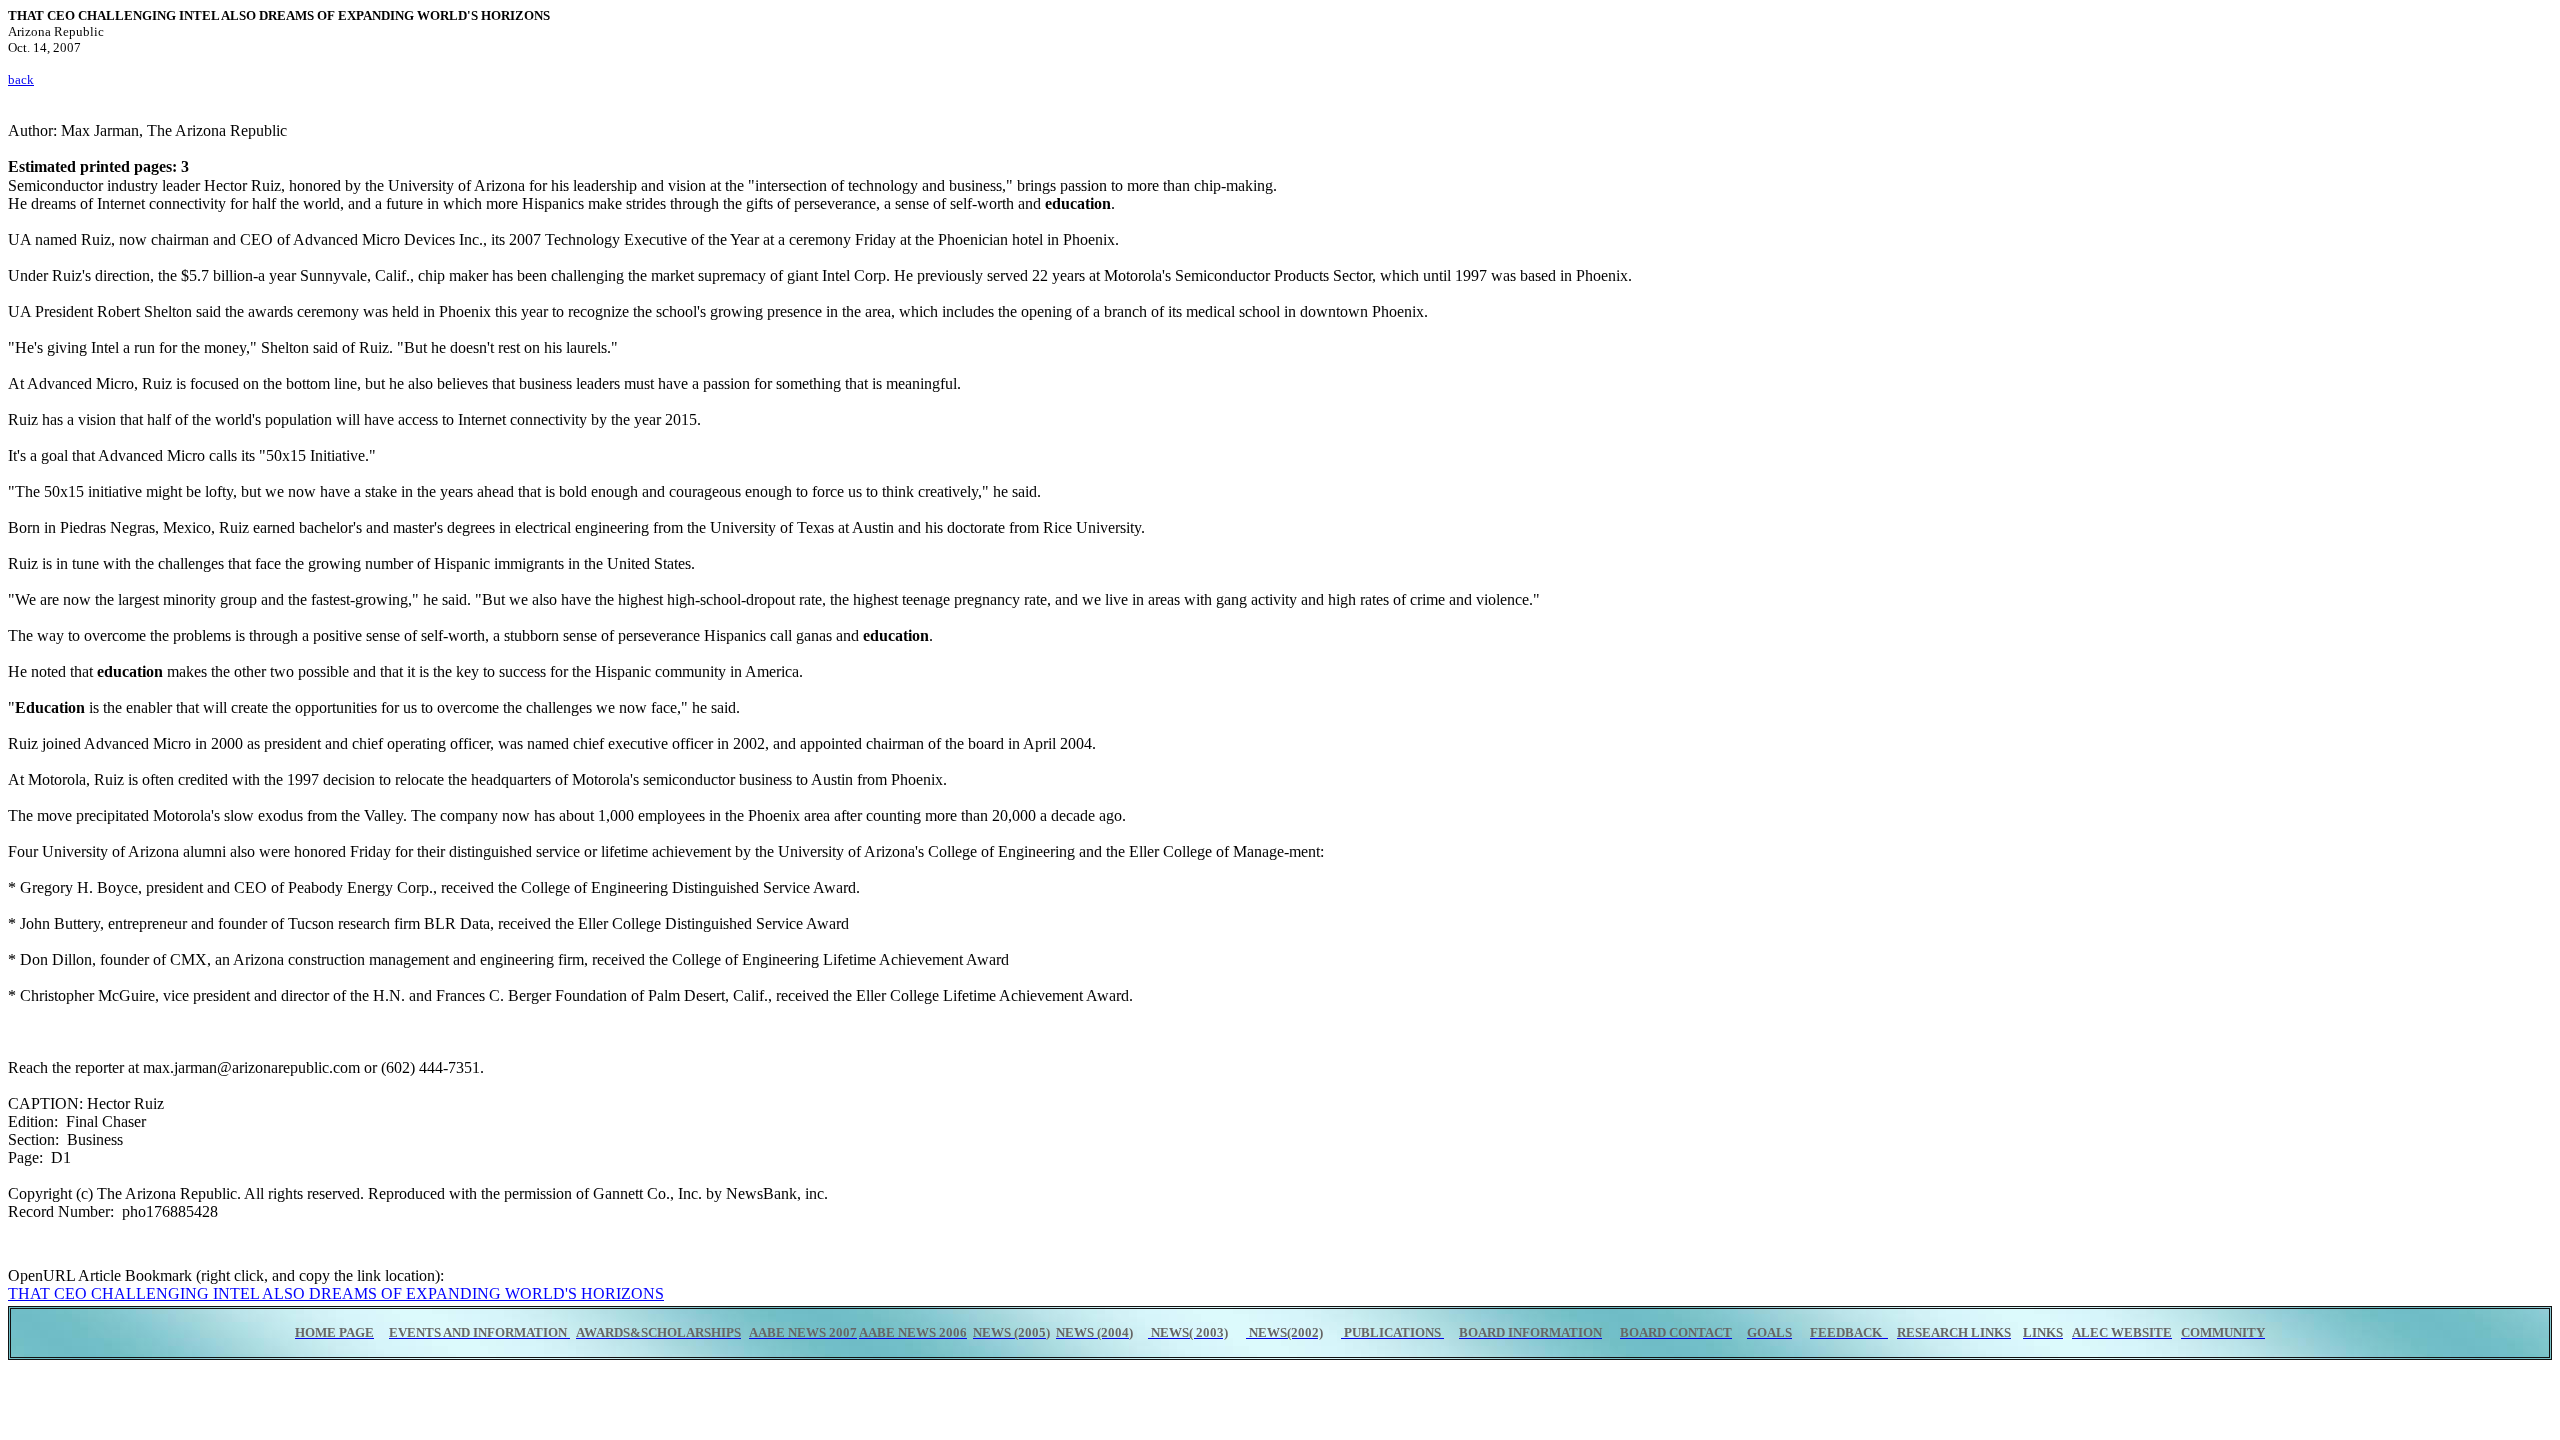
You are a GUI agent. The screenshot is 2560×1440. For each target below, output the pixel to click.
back (21, 79)
